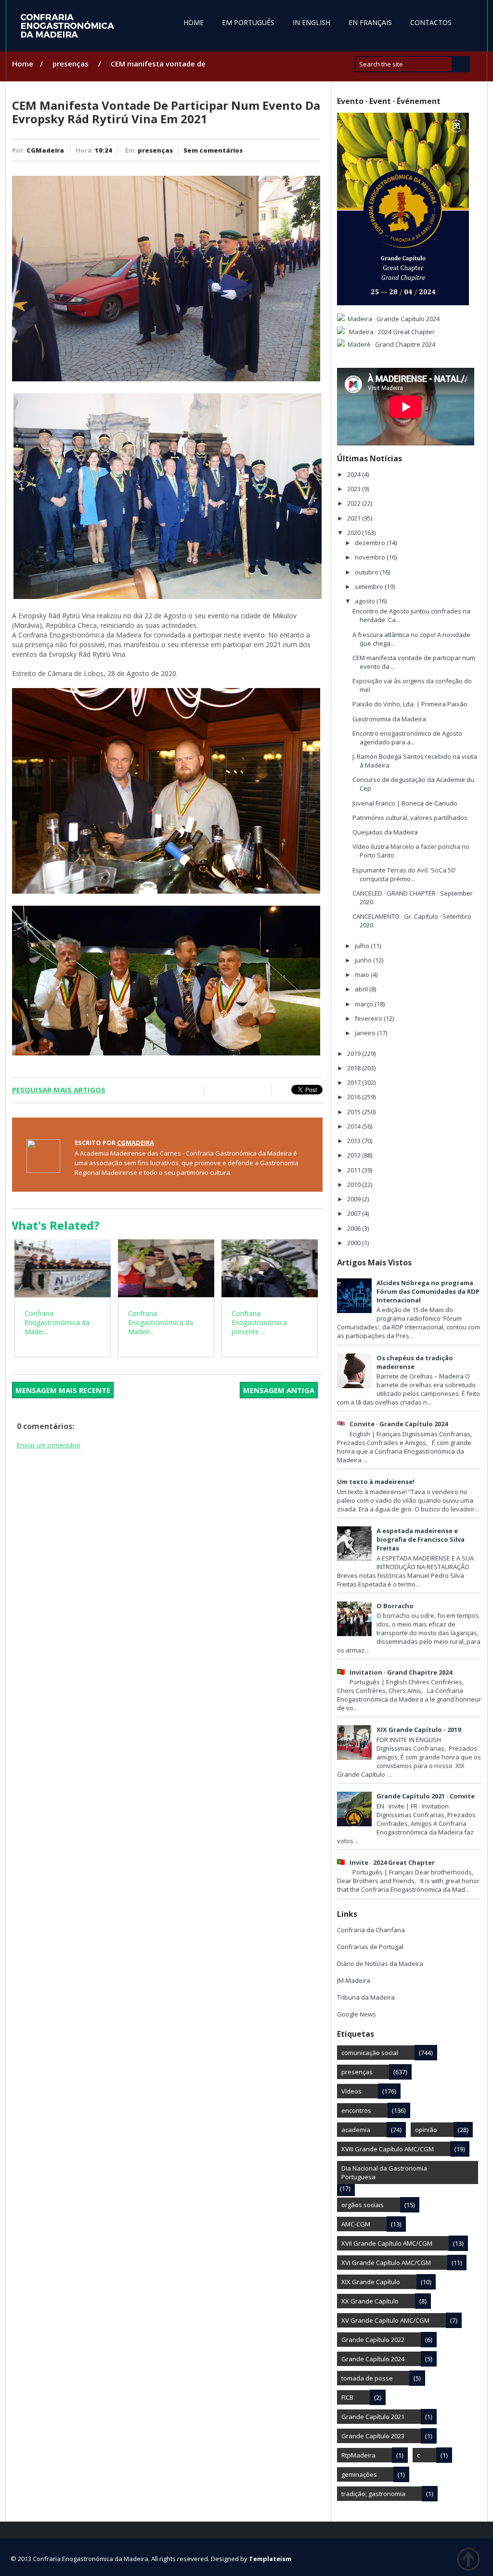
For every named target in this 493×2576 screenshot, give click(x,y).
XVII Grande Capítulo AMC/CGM (387, 2243)
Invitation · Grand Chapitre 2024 (401, 1672)
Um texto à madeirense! (376, 1482)
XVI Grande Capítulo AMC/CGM (386, 2263)
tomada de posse (367, 2378)
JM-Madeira (354, 1980)
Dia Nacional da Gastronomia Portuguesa (384, 2173)
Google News (357, 2014)
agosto (366, 601)
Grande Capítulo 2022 (373, 2340)
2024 (355, 474)
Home (194, 22)
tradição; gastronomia (373, 2494)
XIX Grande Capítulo (371, 2282)
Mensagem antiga (279, 1390)
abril (362, 989)
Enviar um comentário (49, 1445)
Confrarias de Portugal (370, 1947)
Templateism (270, 2559)
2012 (355, 1155)
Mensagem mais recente (63, 1390)
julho (363, 946)
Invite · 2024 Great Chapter (392, 1862)
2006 (355, 1228)
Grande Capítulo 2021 (373, 2417)
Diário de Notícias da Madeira (380, 1964)
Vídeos (351, 2091)
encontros (356, 2110)
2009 (355, 1199)
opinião (426, 2130)
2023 (355, 489)
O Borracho (395, 1606)
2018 (355, 1068)
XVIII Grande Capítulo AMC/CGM (388, 2149)
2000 (355, 1243)
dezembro (371, 543)
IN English (311, 22)
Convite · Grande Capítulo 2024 (399, 1424)
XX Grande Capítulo (370, 2301)
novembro (371, 557)
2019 (355, 1054)
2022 (355, 503)
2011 (355, 1170)
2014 (355, 1126)
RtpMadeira (358, 2455)
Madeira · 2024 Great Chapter (391, 332)
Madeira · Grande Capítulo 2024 (394, 319)
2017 (355, 1082)
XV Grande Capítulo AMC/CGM (385, 2320)
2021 (355, 518)
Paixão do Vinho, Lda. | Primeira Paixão (410, 704)
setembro (370, 586)
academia (356, 2130)
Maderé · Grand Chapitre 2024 (391, 344)
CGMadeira (45, 150)
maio (363, 975)
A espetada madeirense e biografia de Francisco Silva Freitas (421, 1539)
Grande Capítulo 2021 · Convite (426, 1796)
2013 (355, 1141)
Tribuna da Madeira (366, 1997)
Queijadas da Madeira (385, 832)
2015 (355, 1112)
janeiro (366, 1033)
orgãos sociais (363, 2205)
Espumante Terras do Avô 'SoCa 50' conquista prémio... (404, 874)
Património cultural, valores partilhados (410, 818)
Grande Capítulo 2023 (373, 2436)
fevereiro (369, 1018)
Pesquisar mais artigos (59, 1090)
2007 (355, 1213)
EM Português (248, 22)
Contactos (431, 22)
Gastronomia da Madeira (389, 719)
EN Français (370, 22)
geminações (359, 2474)
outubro (367, 572)
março (365, 1004)
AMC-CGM (356, 2224)
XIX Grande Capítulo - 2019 (419, 1730)
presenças (71, 64)
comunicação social (370, 2053)
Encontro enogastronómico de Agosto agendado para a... (407, 738)
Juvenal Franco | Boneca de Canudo (405, 803)
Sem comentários (213, 150)
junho (364, 960)
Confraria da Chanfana (371, 1930)
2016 (355, 1097)
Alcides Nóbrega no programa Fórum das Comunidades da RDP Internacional (428, 1291)
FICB (347, 2397)
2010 (355, 1184)
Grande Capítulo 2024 (373, 2359)
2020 (355, 533)
